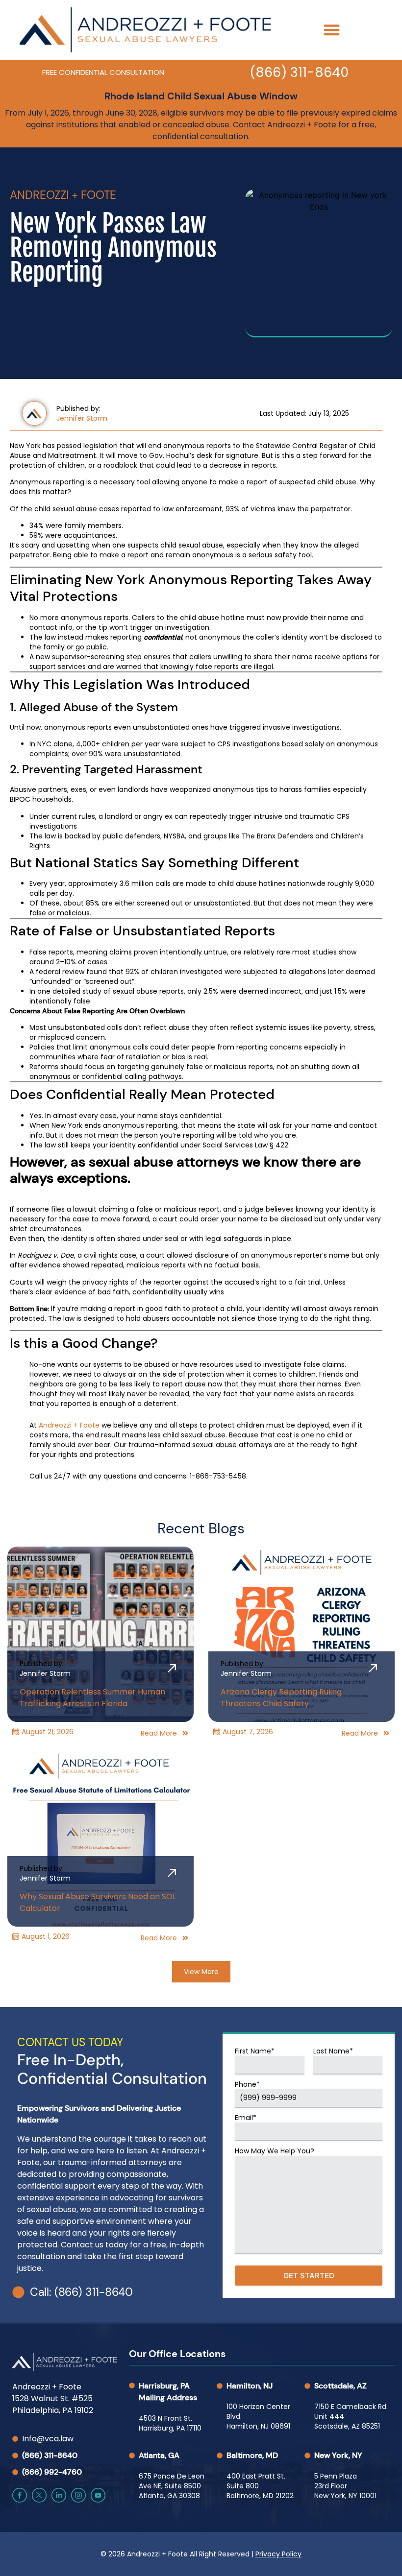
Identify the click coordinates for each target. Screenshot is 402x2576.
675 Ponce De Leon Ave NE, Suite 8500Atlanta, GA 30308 (172, 2486)
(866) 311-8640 (299, 72)
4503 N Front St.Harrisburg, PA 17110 (170, 2423)
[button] (332, 30)
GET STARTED (309, 2276)
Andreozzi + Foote (69, 1425)
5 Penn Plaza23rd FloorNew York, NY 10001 (345, 2486)
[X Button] (39, 2495)
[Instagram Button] (78, 2495)
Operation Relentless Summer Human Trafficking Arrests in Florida (92, 1698)
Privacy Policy (278, 2554)
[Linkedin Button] (59, 2495)
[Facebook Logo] (20, 2495)
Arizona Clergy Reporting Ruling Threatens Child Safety (281, 1698)
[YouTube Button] (98, 2495)
